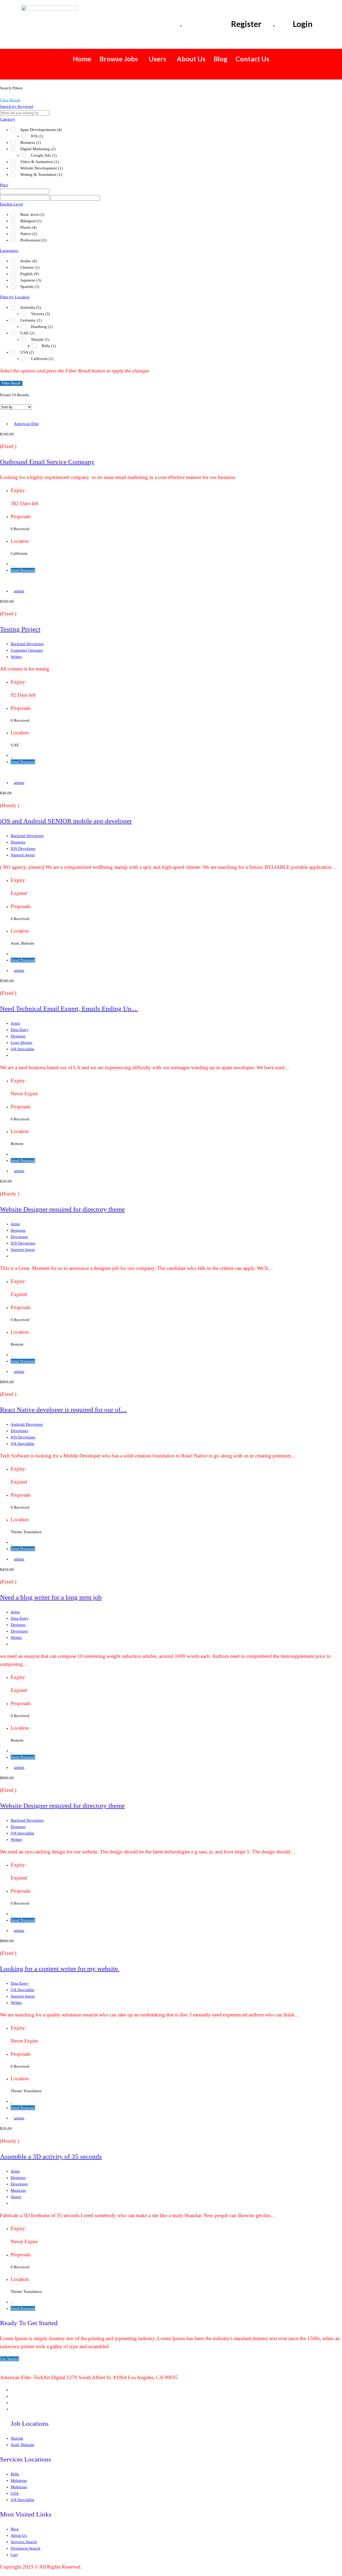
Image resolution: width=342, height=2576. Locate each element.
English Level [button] (11, 204)
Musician (18, 2190)
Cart (14, 2555)
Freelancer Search (26, 2548)
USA (15, 2493)
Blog (220, 59)
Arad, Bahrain (22, 2445)
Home (82, 59)
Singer (16, 2197)
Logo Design (22, 1043)
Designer (18, 842)
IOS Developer (23, 849)
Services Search (24, 2542)
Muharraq (19, 2480)
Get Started (9, 2359)
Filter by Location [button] (15, 297)
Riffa (15, 2474)
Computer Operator (27, 650)
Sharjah (17, 2438)
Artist (15, 1023)
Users (157, 59)
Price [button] (4, 185)
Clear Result (10, 100)
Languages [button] (9, 251)
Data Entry (20, 1030)
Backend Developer (27, 644)
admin (19, 591)
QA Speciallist (22, 1049)
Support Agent (23, 855)
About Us (191, 59)
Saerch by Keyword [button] (17, 106)
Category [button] (8, 119)
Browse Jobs (119, 59)
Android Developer (27, 1424)
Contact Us (252, 59)
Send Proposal (23, 570)
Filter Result (11, 383)
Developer (19, 1237)
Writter (16, 657)
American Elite (26, 424)
